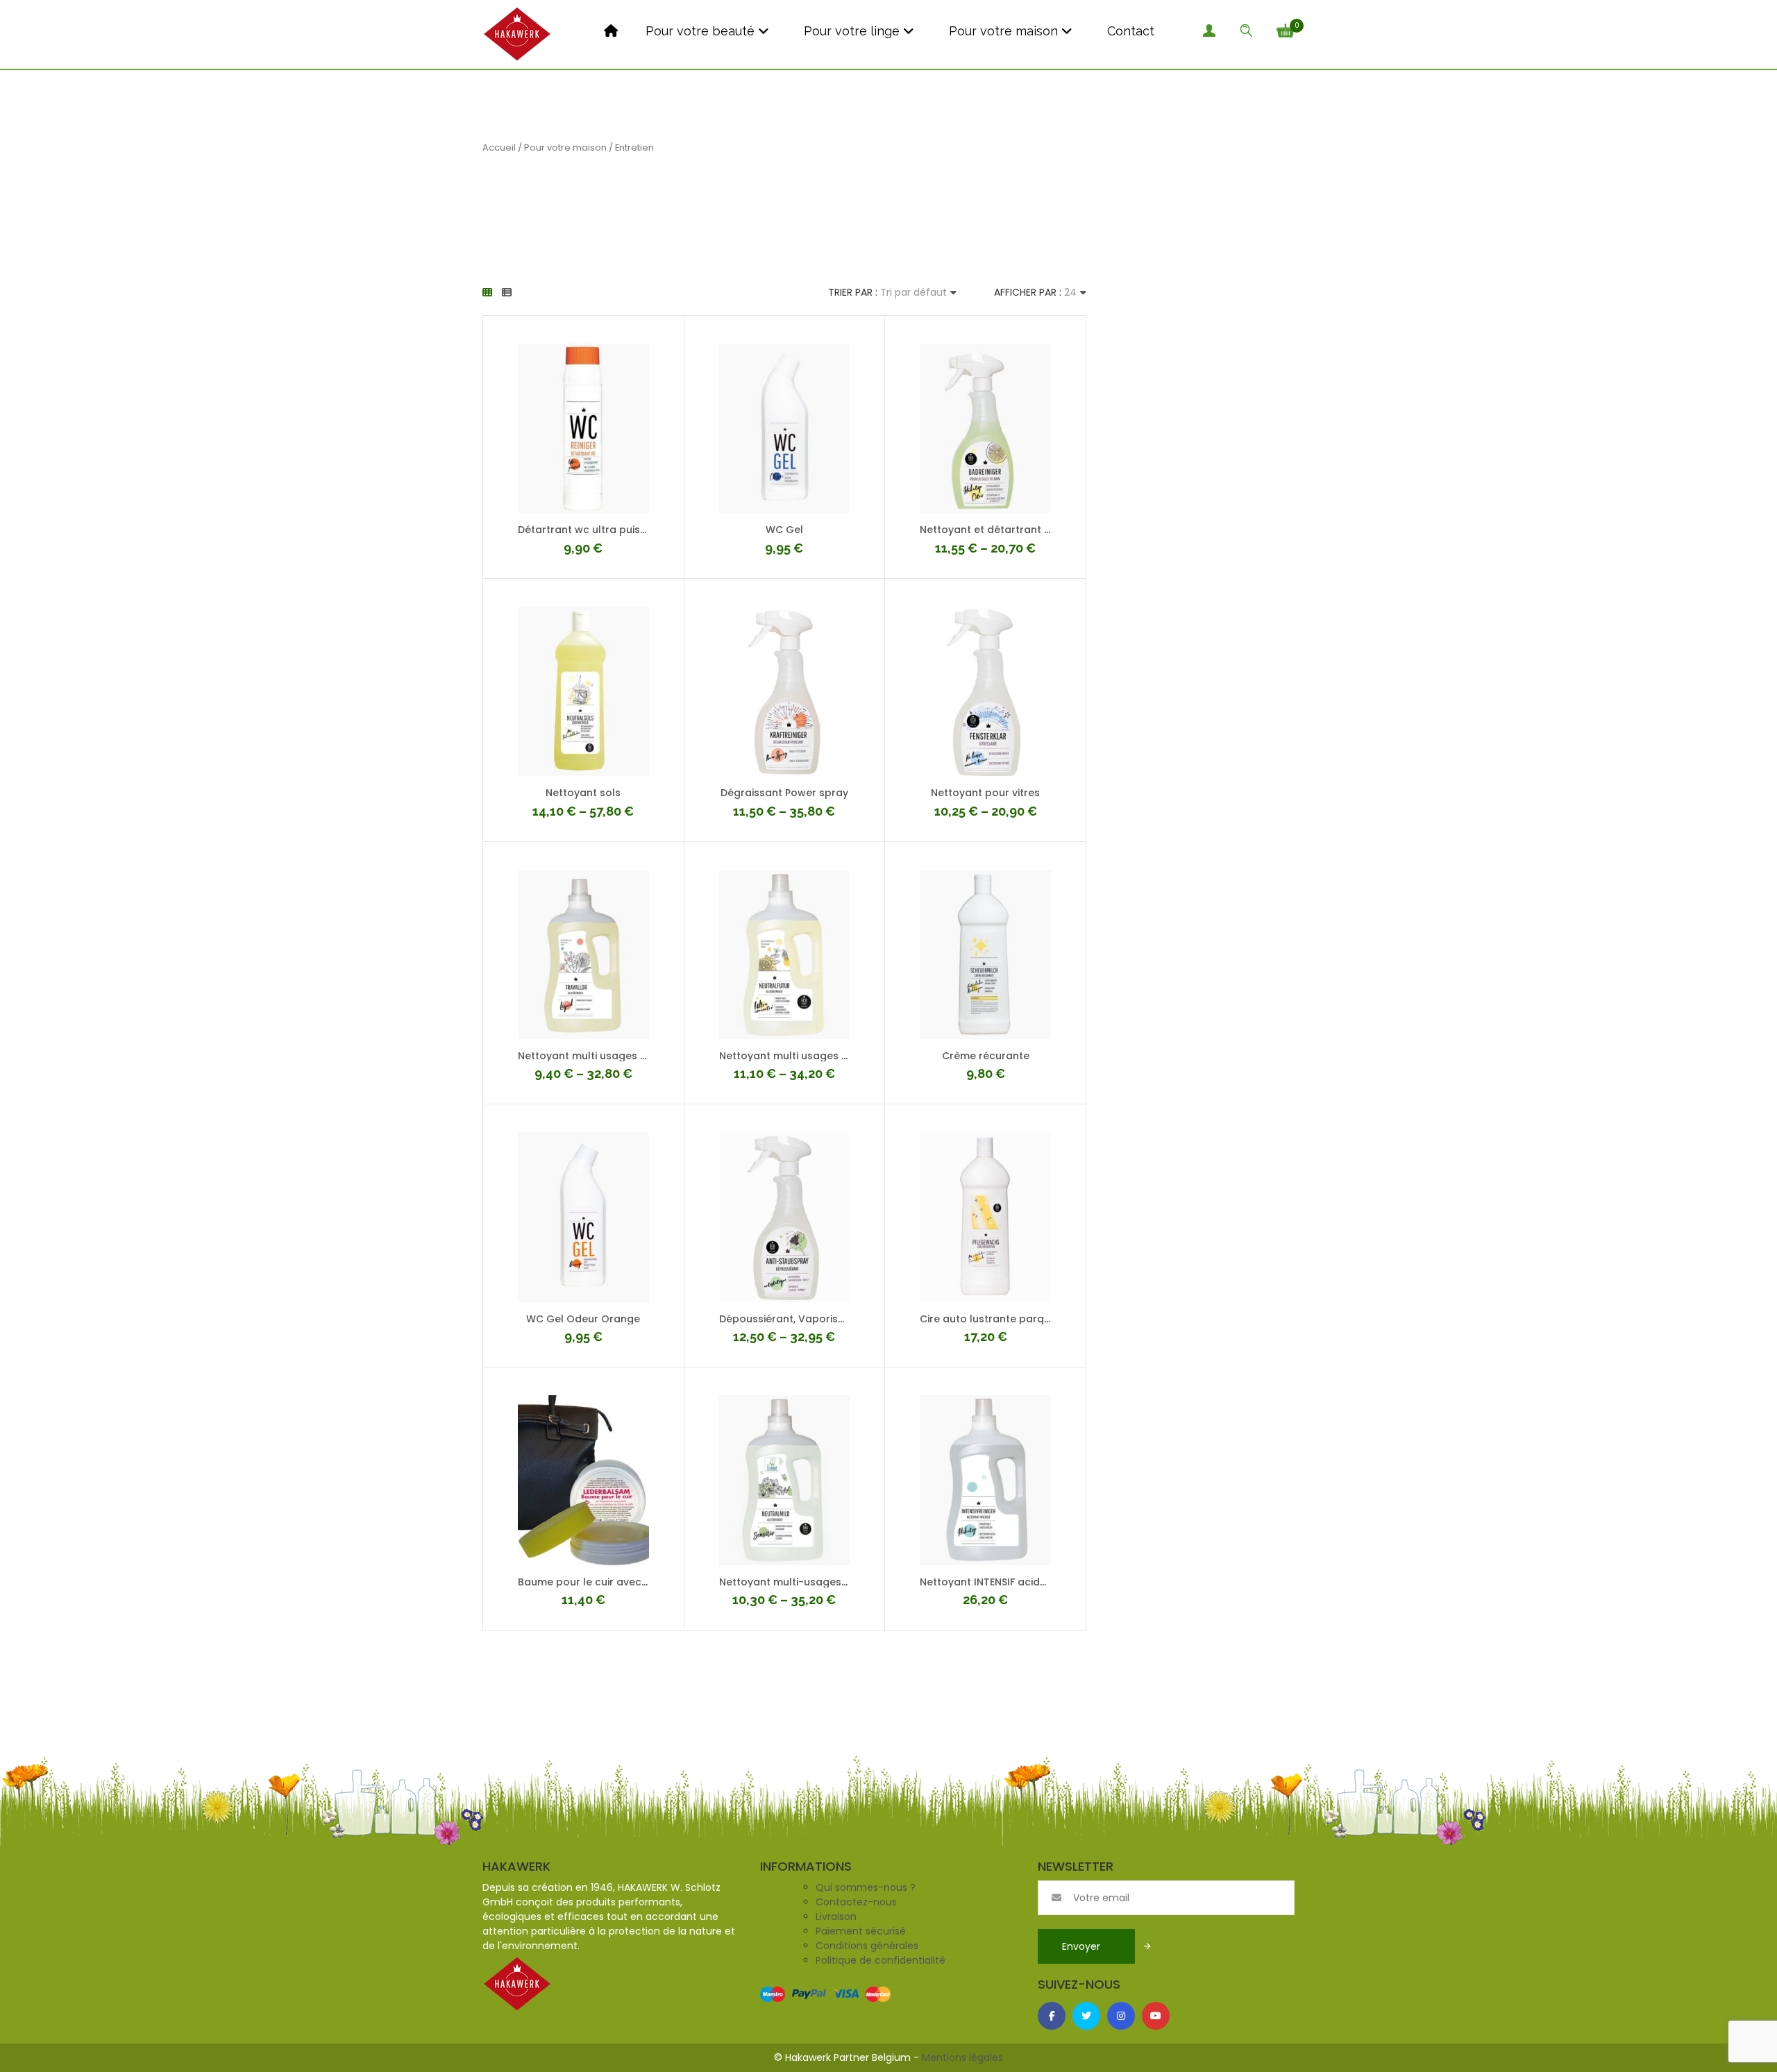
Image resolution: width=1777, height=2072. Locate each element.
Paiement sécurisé (861, 1931)
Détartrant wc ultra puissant (590, 530)
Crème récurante (986, 1056)
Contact (1129, 31)
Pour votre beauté (700, 31)
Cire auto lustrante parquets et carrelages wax (1041, 1319)
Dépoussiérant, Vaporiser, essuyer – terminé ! (834, 1319)
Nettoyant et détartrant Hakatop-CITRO (1022, 530)
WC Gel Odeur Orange (583, 1319)
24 (1070, 292)
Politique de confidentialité (881, 1960)
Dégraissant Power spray (784, 793)
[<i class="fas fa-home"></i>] (609, 31)
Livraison (836, 1917)
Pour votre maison (1002, 31)
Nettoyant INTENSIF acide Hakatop (1007, 1582)
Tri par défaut (913, 292)
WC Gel (784, 530)
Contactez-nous (856, 1902)
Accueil (499, 148)
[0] (1286, 29)
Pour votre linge (850, 31)
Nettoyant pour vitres (985, 793)
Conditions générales (867, 1946)
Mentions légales (962, 2057)
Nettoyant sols (583, 793)
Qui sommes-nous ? (866, 1887)
